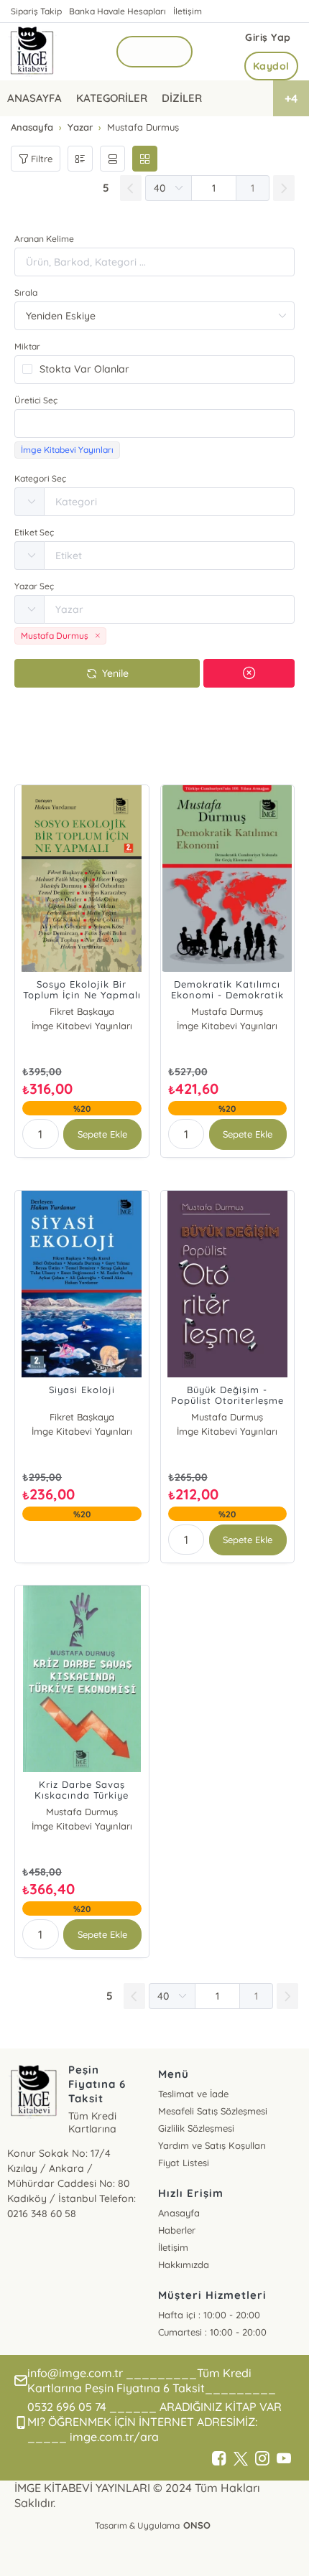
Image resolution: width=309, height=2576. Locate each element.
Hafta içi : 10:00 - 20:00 (209, 2315)
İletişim (188, 11)
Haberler (177, 2230)
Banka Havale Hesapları (117, 11)
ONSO (197, 2525)
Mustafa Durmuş (227, 1011)
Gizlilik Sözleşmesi (196, 2128)
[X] (241, 2459)
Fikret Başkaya (82, 1011)
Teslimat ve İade (193, 2094)
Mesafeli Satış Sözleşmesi (213, 2111)
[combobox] (154, 423)
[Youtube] (284, 2459)
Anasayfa (179, 2213)
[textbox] (154, 423)
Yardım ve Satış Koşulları (212, 2145)
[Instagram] (262, 2459)
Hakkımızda (184, 2264)
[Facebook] (219, 2459)
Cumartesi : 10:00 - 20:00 (212, 2332)
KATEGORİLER (112, 98)
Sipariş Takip (36, 11)
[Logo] (32, 52)
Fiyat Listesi (184, 2163)
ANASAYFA (34, 98)
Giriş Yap (268, 37)
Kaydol (271, 66)
